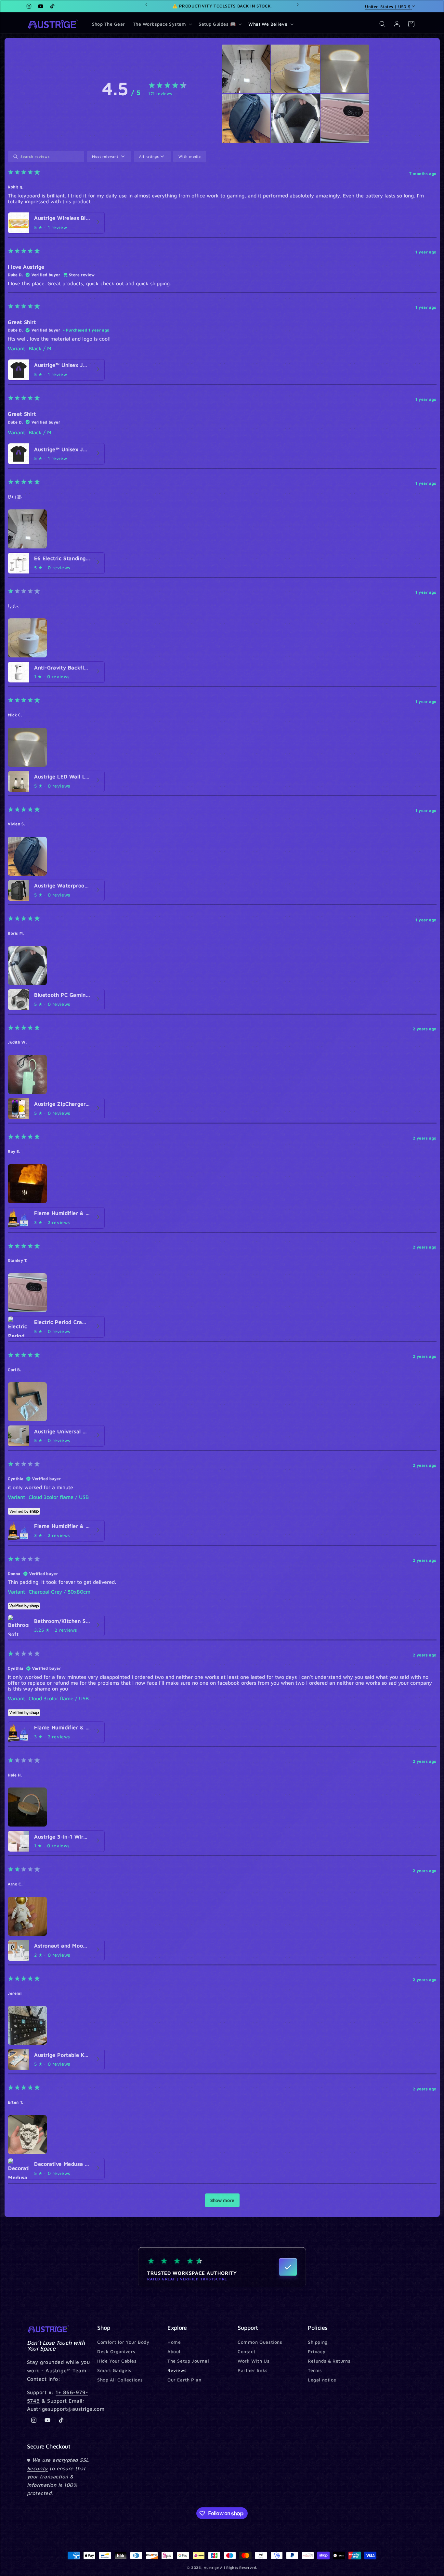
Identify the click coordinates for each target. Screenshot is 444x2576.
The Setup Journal (188, 2361)
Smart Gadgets (114, 2370)
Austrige (211, 2567)
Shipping (318, 2342)
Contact (246, 2351)
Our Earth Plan (184, 2379)
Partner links (253, 2370)
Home (174, 2342)
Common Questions (260, 2342)
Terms (315, 2370)
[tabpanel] (222, 1182)
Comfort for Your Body (123, 2342)
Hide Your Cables (117, 2361)
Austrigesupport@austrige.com (66, 2409)
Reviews (177, 2370)
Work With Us (254, 2361)
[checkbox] (190, 156)
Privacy (317, 2351)
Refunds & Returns (329, 2361)
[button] (162, 24)
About (174, 2351)
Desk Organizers (116, 2351)
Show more (222, 2200)
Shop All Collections (120, 2379)
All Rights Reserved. (239, 2567)
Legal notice (322, 2379)
